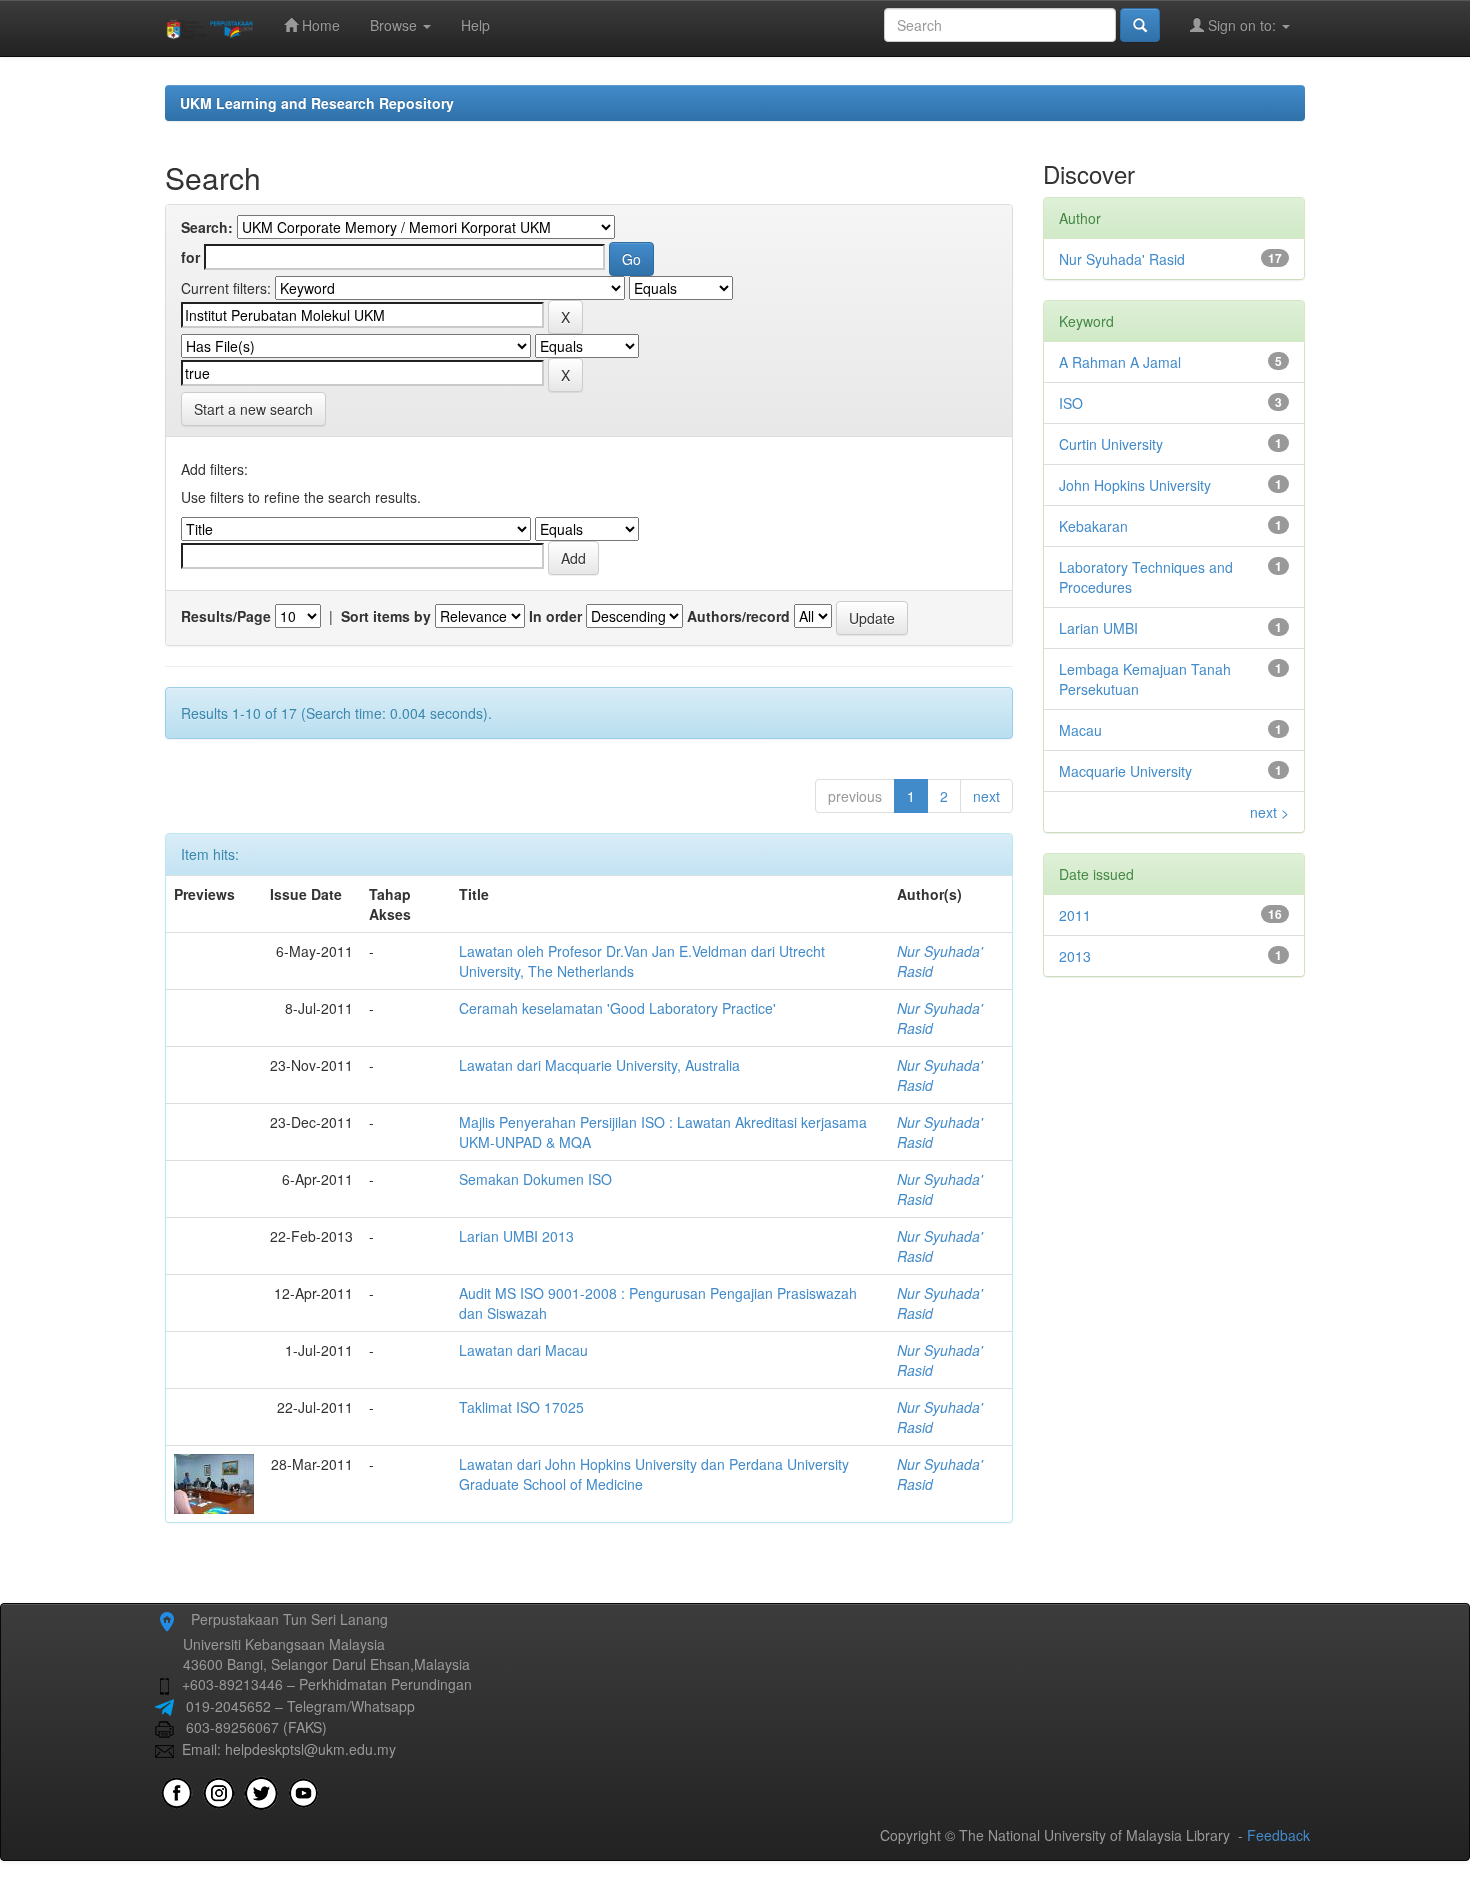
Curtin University (1111, 444)
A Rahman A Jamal (1120, 362)
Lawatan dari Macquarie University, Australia (599, 1065)
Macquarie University (1125, 771)
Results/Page (226, 616)
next (986, 796)
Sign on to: (1242, 25)
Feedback (1278, 1835)
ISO (1071, 403)
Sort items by (386, 616)
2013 (1075, 956)
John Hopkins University (1135, 485)
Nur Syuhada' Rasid (1122, 259)
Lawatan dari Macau (523, 1350)
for (190, 257)
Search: (207, 227)
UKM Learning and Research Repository (317, 103)
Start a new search (253, 409)
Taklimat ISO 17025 (521, 1407)
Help (475, 25)
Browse (395, 25)
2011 (1075, 915)
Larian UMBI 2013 (516, 1236)
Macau (1080, 730)
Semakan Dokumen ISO (535, 1179)
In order (555, 616)
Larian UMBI (1098, 628)
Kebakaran (1093, 526)
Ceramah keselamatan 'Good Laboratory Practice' (617, 1008)
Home (319, 25)
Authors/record (738, 616)
